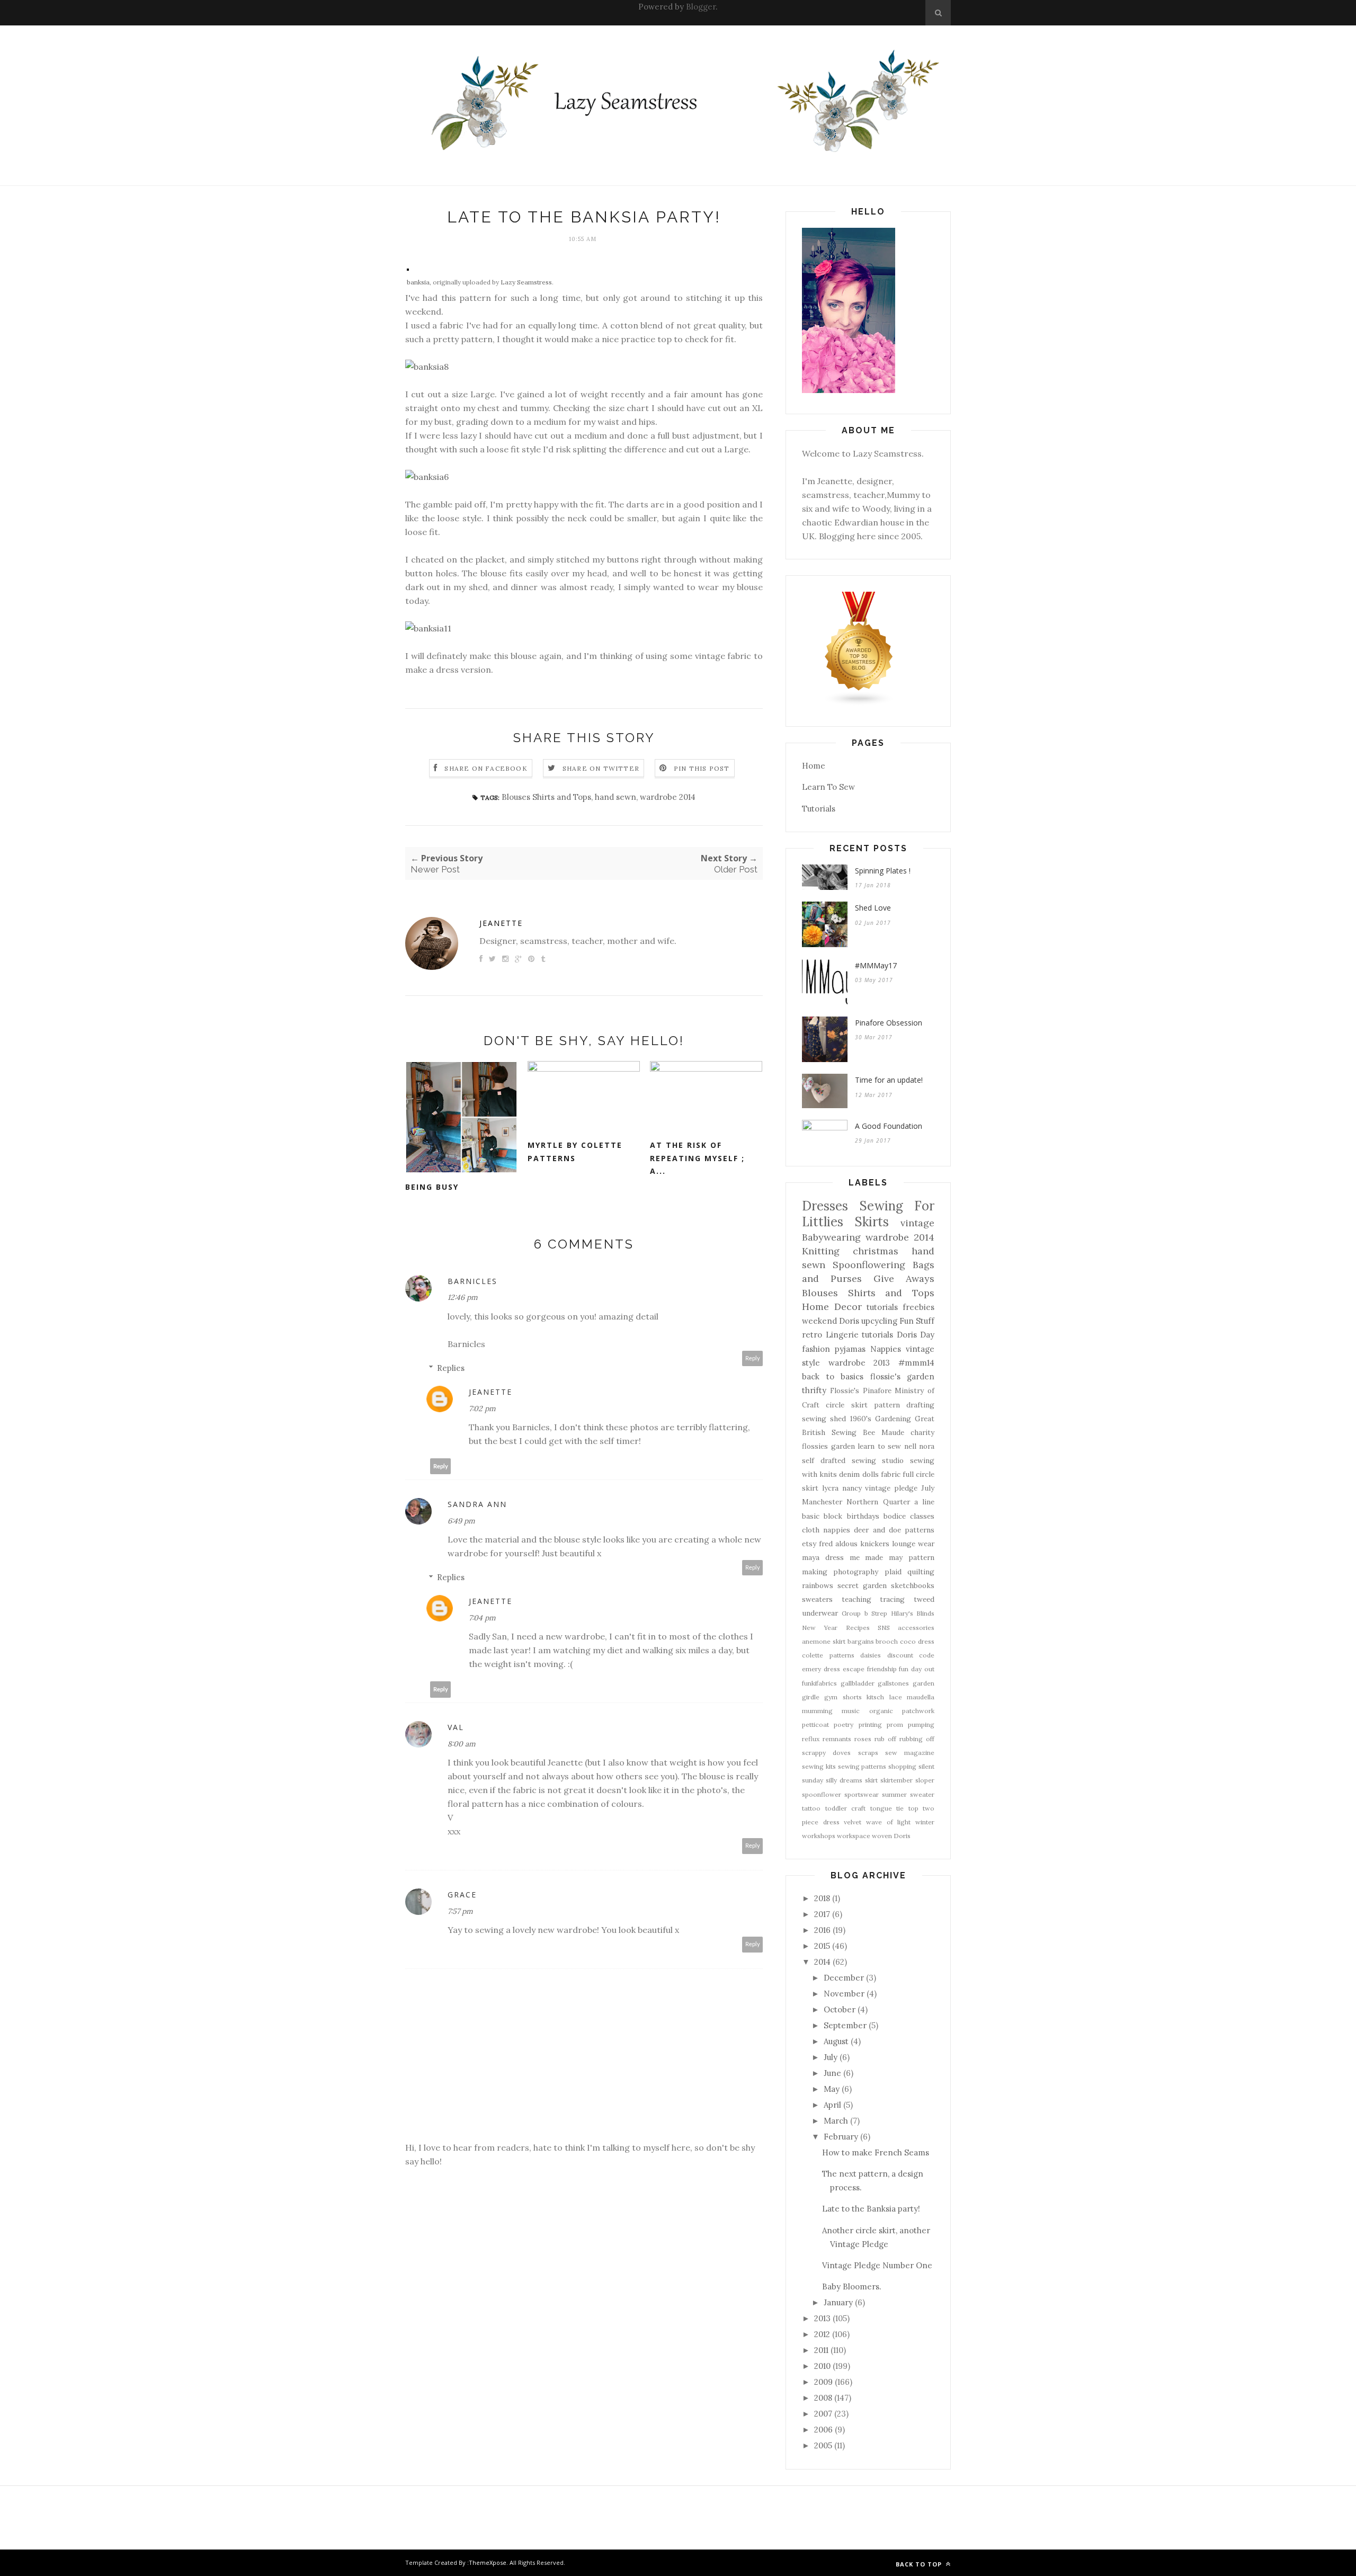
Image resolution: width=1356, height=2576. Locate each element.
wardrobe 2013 (859, 1363)
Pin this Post (702, 768)
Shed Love (873, 908)
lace (896, 1697)
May (832, 2089)
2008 (823, 2398)
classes (922, 1516)
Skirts (872, 1222)
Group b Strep (864, 1613)
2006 (823, 2430)
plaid (893, 1572)
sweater (922, 1794)
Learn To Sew (828, 787)
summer (894, 1794)
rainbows (818, 1585)
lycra (830, 1488)
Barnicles (472, 1281)
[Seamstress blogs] (859, 703)
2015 (822, 1946)
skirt (871, 1780)
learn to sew (879, 1446)
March (836, 2121)
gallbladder (858, 1683)
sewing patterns (862, 1766)
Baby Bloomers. (852, 2287)
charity (922, 1432)
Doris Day (916, 1335)
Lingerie (842, 1335)
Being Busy (432, 1187)
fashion (816, 1349)
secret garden (862, 1585)
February (841, 2137)
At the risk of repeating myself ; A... (697, 1158)
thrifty (814, 1390)
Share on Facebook (486, 768)
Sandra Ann (477, 1504)
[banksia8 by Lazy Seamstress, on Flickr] (427, 367)
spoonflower (822, 1794)
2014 (822, 1962)
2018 (822, 1898)
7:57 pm (460, 1911)
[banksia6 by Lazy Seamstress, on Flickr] (427, 477)
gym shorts (843, 1697)
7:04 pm (482, 1618)
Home (814, 766)
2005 (823, 2445)
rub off (885, 1739)
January (838, 2302)
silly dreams (844, 1780)
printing (870, 1724)
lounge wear (913, 1544)
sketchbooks (913, 1585)
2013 (822, 2318)
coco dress (917, 1641)
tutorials (877, 1335)
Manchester (822, 1502)
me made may (876, 1557)
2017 (822, 1914)
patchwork (918, 1711)
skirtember (896, 1780)
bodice (895, 1516)
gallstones (893, 1683)
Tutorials (819, 809)
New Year (820, 1628)
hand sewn (615, 797)
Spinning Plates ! (883, 871)
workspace (854, 1836)
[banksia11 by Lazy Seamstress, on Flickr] (428, 628)
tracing (892, 1599)
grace (462, 1895)
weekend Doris (831, 1321)
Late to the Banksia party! (871, 2209)
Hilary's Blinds (913, 1613)
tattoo (811, 1808)
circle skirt (846, 1405)
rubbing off (917, 1739)
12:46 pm (463, 1297)
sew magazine (910, 1753)
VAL (456, 1727)
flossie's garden (903, 1376)
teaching (857, 1599)
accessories (916, 1628)
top (913, 1808)
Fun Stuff (917, 1321)
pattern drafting (904, 1405)
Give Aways (904, 1278)
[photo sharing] (408, 268)
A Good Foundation (889, 1126)
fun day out (917, 1669)
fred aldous (838, 1544)
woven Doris (891, 1836)
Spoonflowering (869, 1265)
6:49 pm (461, 1521)
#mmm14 (916, 1363)
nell (910, 1446)
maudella (921, 1697)
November (844, 1994)
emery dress (821, 1669)
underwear (820, 1613)
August (836, 2041)
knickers (875, 1544)
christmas (876, 1251)
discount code (911, 1655)
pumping (921, 1724)
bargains (861, 1641)
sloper (925, 1780)
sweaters (817, 1599)
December (844, 1978)
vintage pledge (891, 1488)
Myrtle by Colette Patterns (575, 1152)
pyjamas (850, 1349)
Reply (753, 1358)
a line (924, 1502)
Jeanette (501, 923)
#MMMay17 (876, 965)
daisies (871, 1655)
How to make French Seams (876, 2152)
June (832, 2073)
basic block (822, 1516)
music (851, 1711)
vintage (917, 1223)
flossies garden (828, 1446)
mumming (817, 1711)
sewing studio (878, 1460)
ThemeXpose (488, 2562)
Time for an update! (889, 1080)
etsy (809, 1544)
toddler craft (846, 1808)
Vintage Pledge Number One (877, 2265)
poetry (844, 1724)
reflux (811, 1739)
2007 (823, 2414)
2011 (821, 2350)
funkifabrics (819, 1683)
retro (812, 1335)
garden (924, 1683)
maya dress (823, 1557)
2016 (822, 1930)
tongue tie (887, 1808)
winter (925, 1822)
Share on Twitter (601, 768)
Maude (893, 1432)
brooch (887, 1641)
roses (863, 1739)
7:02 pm (482, 1409)
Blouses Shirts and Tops (546, 797)
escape (854, 1669)
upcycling (879, 1321)
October (840, 2009)
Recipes (858, 1628)
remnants (837, 1739)
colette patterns (828, 1655)
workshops (819, 1836)
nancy (852, 1488)
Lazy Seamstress (526, 282)
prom (895, 1724)
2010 (822, 2366)
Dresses (825, 1206)
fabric (891, 1474)
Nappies (886, 1349)
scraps (868, 1753)
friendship (882, 1669)
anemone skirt (824, 1641)
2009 (823, 2382)
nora (927, 1446)
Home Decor (832, 1307)
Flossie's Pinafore (861, 1390)
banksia (418, 282)
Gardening (893, 1419)
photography (856, 1572)
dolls (871, 1474)
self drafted (824, 1460)
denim (849, 1474)
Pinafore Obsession (889, 1023)
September (845, 2025)
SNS (884, 1628)
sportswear (862, 1794)
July (928, 1488)
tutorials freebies (900, 1307)
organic (881, 1711)
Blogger (701, 7)
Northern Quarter (878, 1502)
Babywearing (831, 1237)
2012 (822, 2334)
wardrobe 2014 (668, 797)
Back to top (920, 2564)
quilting (921, 1572)
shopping (902, 1766)
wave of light (888, 1822)
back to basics (833, 1376)
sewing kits (819, 1766)
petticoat (815, 1724)
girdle (811, 1697)
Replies (451, 1368)
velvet (853, 1822)
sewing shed (824, 1419)
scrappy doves (826, 1753)
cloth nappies (826, 1530)
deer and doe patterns (894, 1530)
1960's (861, 1419)
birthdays (863, 1516)
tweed (924, 1599)
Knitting (821, 1251)
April (832, 2105)
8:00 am (462, 1744)
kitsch (875, 1697)
